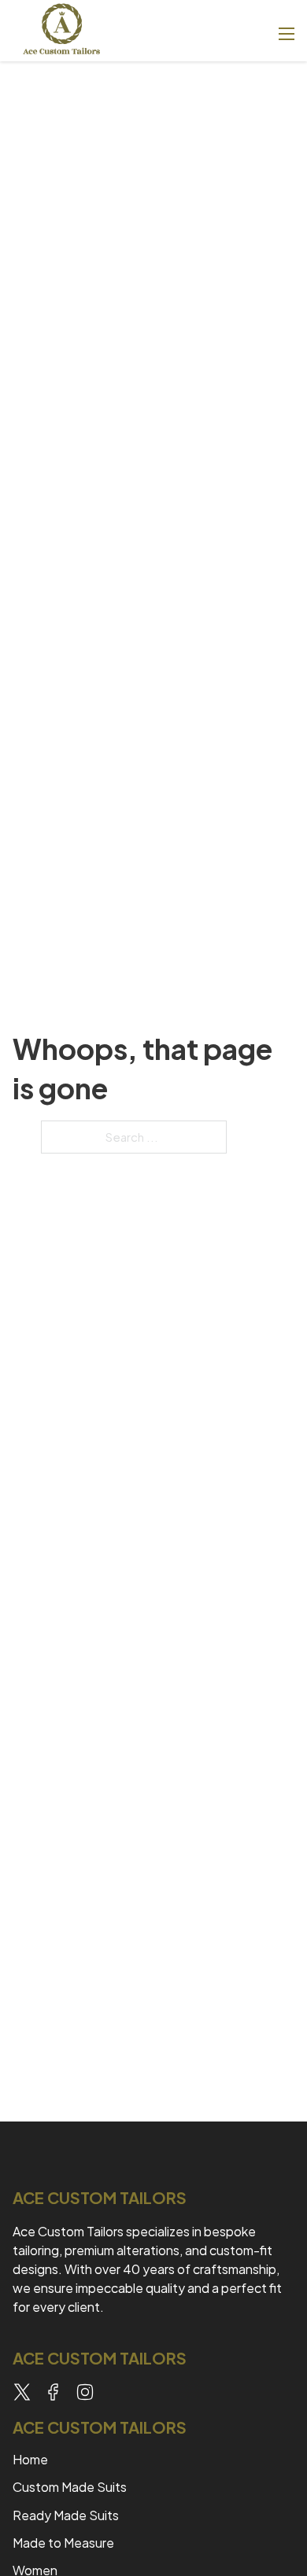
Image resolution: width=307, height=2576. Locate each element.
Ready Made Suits (66, 2515)
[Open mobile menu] (287, 34)
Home (30, 2459)
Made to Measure (63, 2543)
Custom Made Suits (71, 2487)
